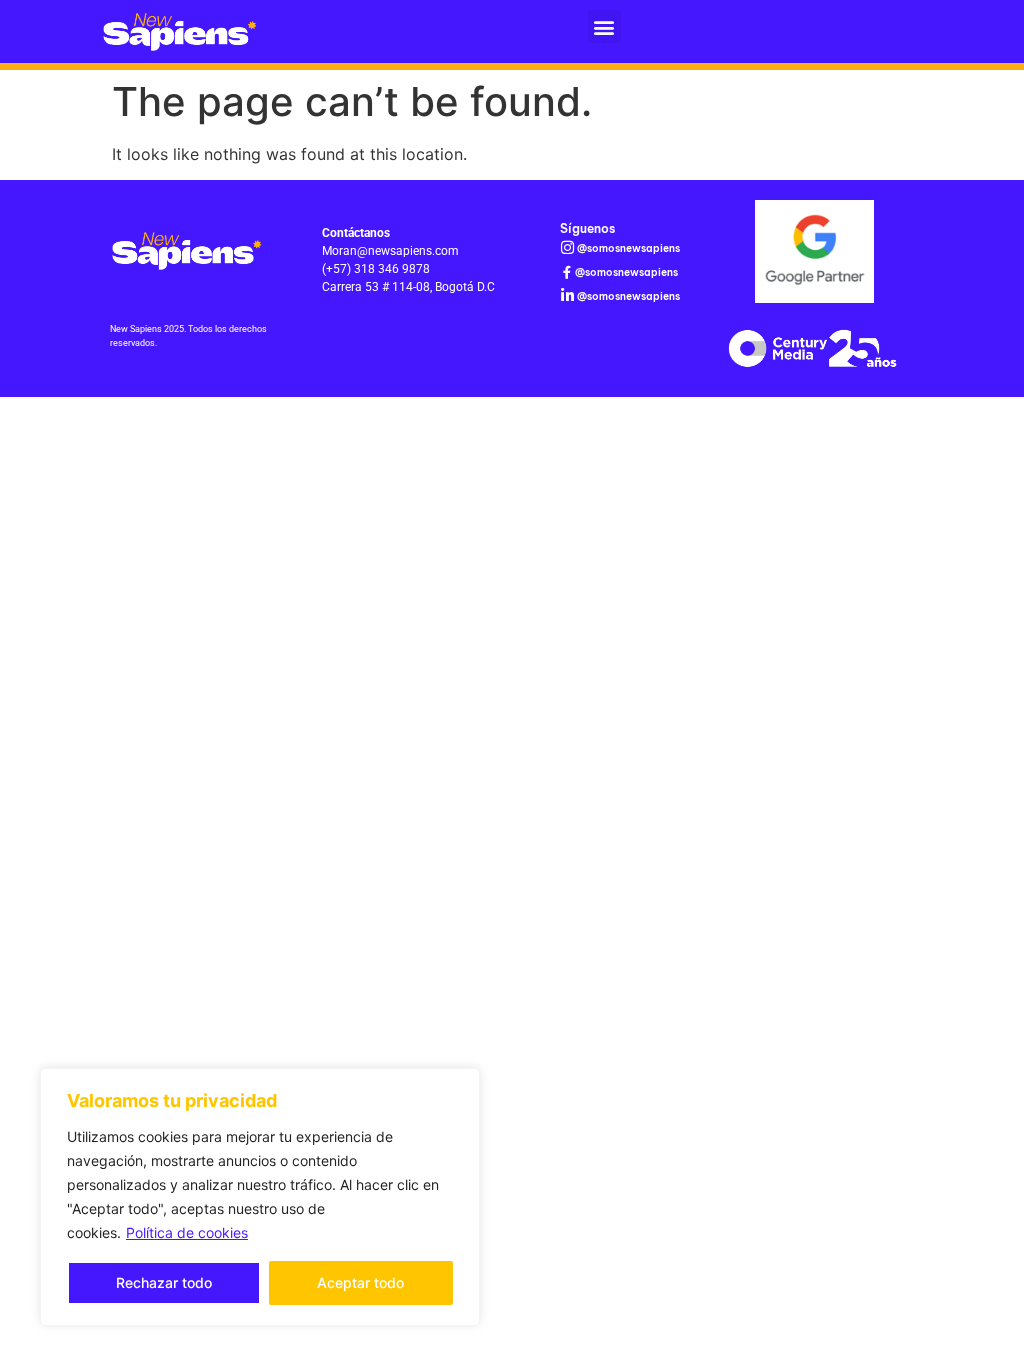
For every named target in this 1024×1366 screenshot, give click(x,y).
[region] (260, 1197)
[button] (604, 26)
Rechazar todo (164, 1282)
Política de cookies (187, 1232)
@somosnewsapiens (628, 248)
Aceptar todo (360, 1282)
